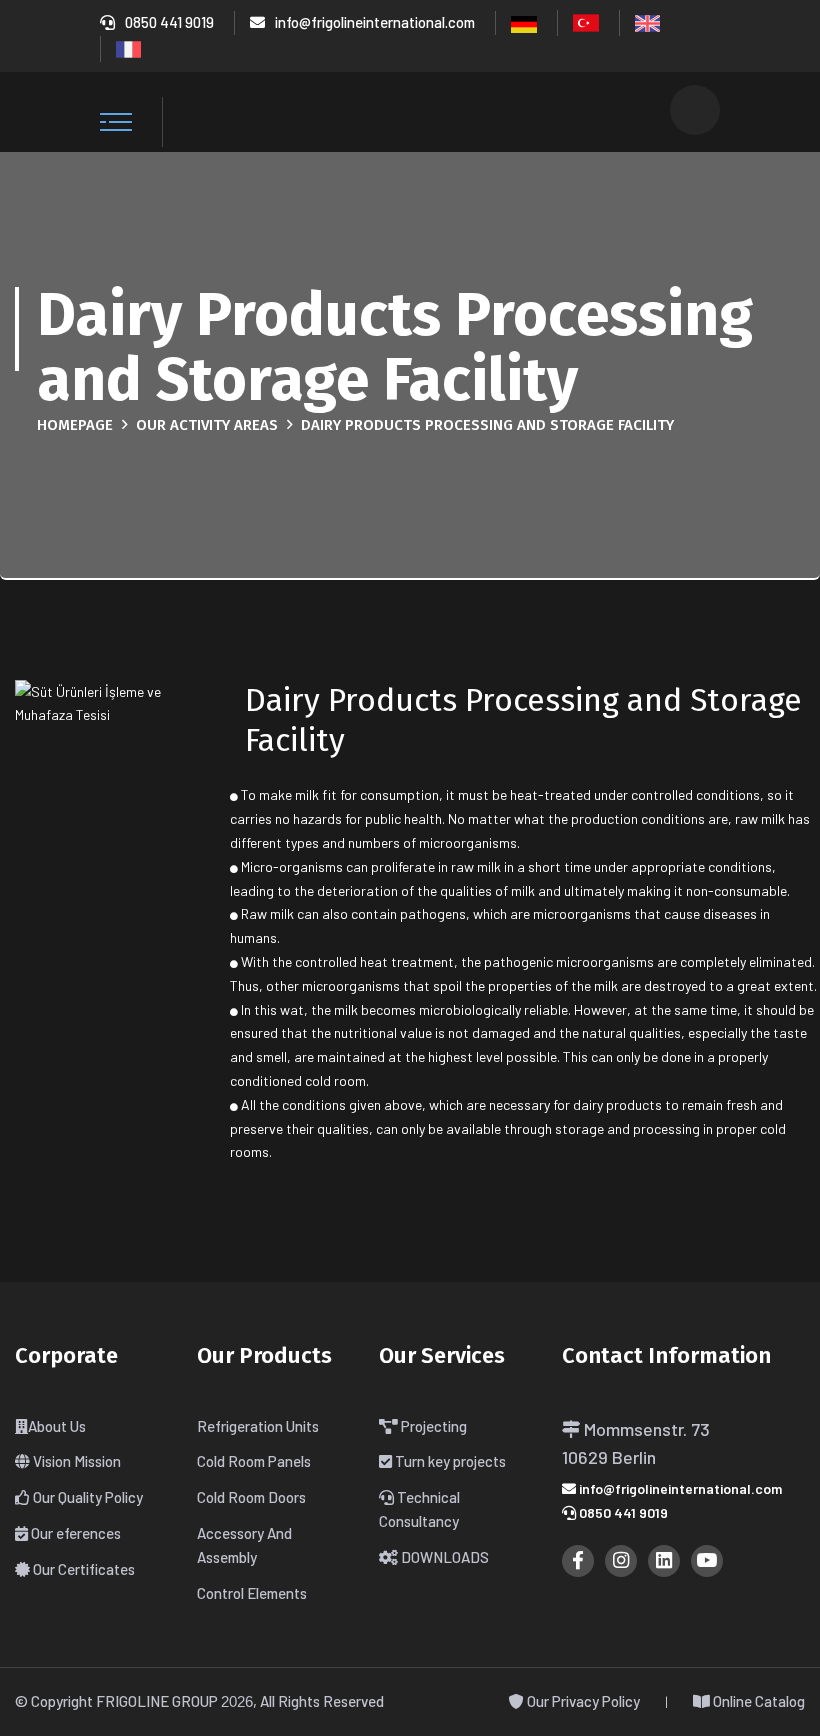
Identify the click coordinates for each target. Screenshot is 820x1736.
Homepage (75, 425)
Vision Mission (75, 1461)
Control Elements (252, 1593)
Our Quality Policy (86, 1497)
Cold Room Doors (251, 1497)
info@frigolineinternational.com (375, 22)
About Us (57, 1426)
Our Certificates (82, 1569)
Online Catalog (757, 1701)
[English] (647, 21)
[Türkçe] (586, 21)
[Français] (128, 47)
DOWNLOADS (443, 1557)
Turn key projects (449, 1461)
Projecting (432, 1426)
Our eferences (74, 1533)
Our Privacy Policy (582, 1701)
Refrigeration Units (258, 1426)
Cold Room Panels (254, 1461)
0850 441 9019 (169, 22)
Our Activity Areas (207, 425)
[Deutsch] (524, 22)
